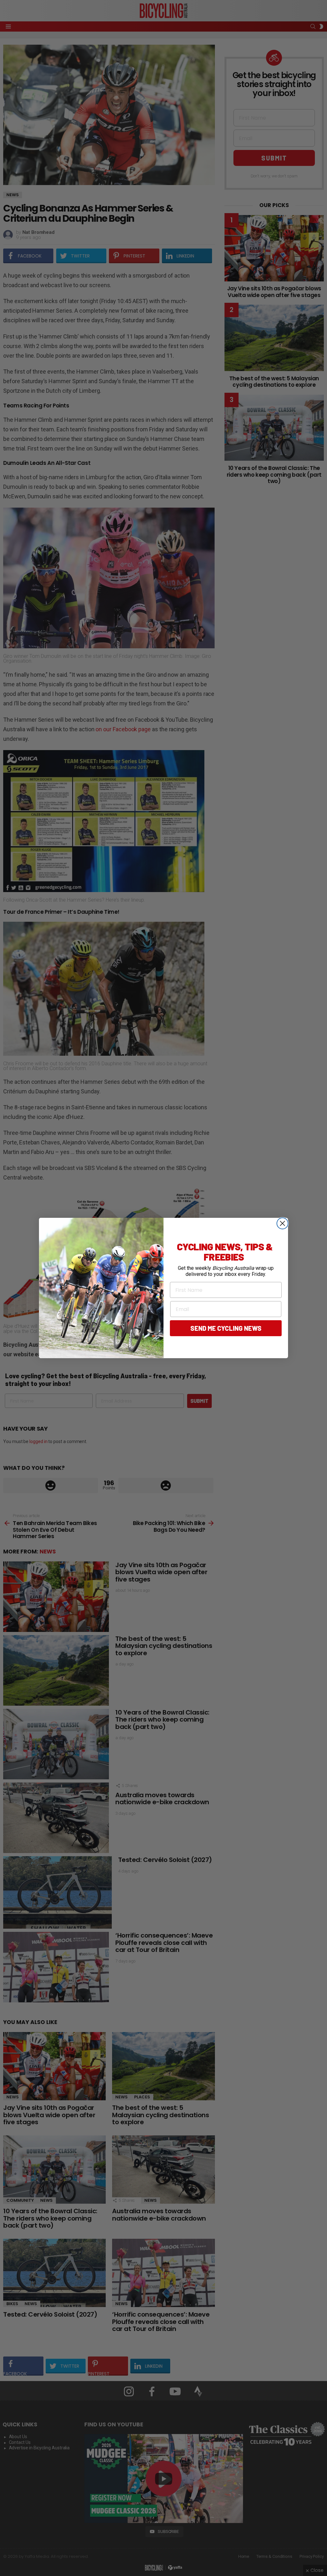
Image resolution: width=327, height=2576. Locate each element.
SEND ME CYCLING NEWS (226, 1328)
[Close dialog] (282, 1223)
